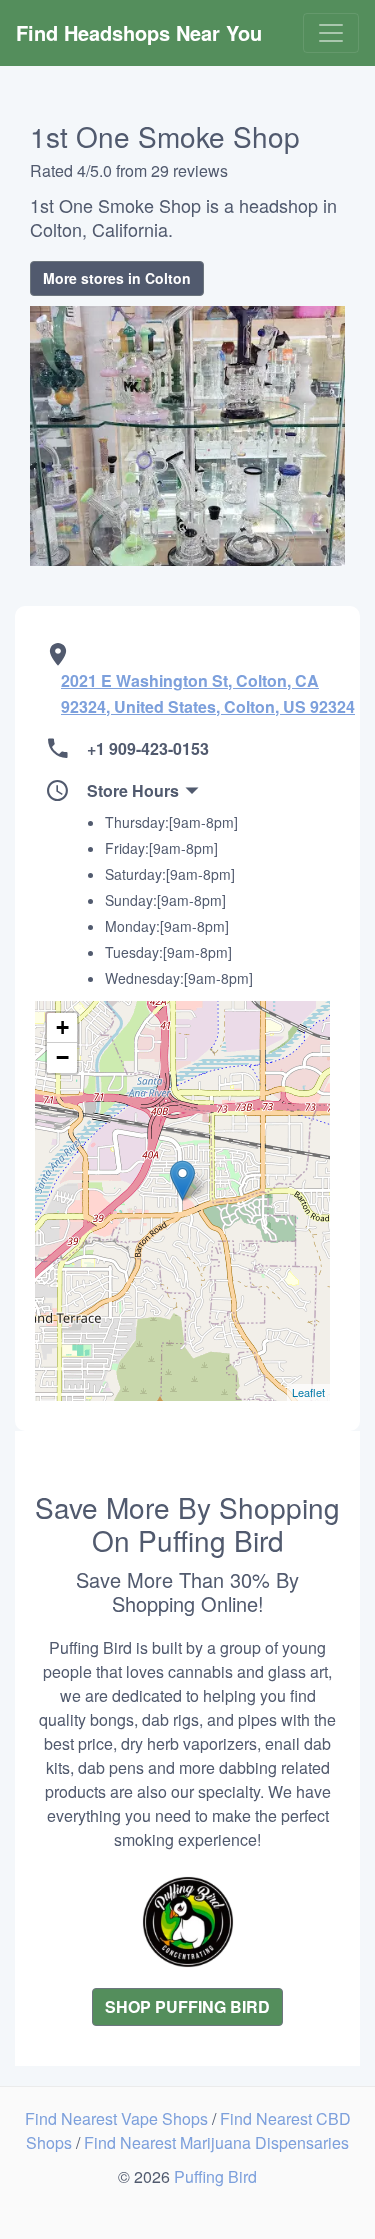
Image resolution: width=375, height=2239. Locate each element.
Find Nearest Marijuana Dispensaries (216, 2142)
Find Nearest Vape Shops (118, 2118)
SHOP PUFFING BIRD (187, 2006)
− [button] (62, 1057)
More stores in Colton (117, 278)
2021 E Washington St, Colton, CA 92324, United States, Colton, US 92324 (208, 693)
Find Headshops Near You (139, 32)
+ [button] (62, 1027)
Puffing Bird (215, 2176)
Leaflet (308, 1392)
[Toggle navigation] (331, 33)
